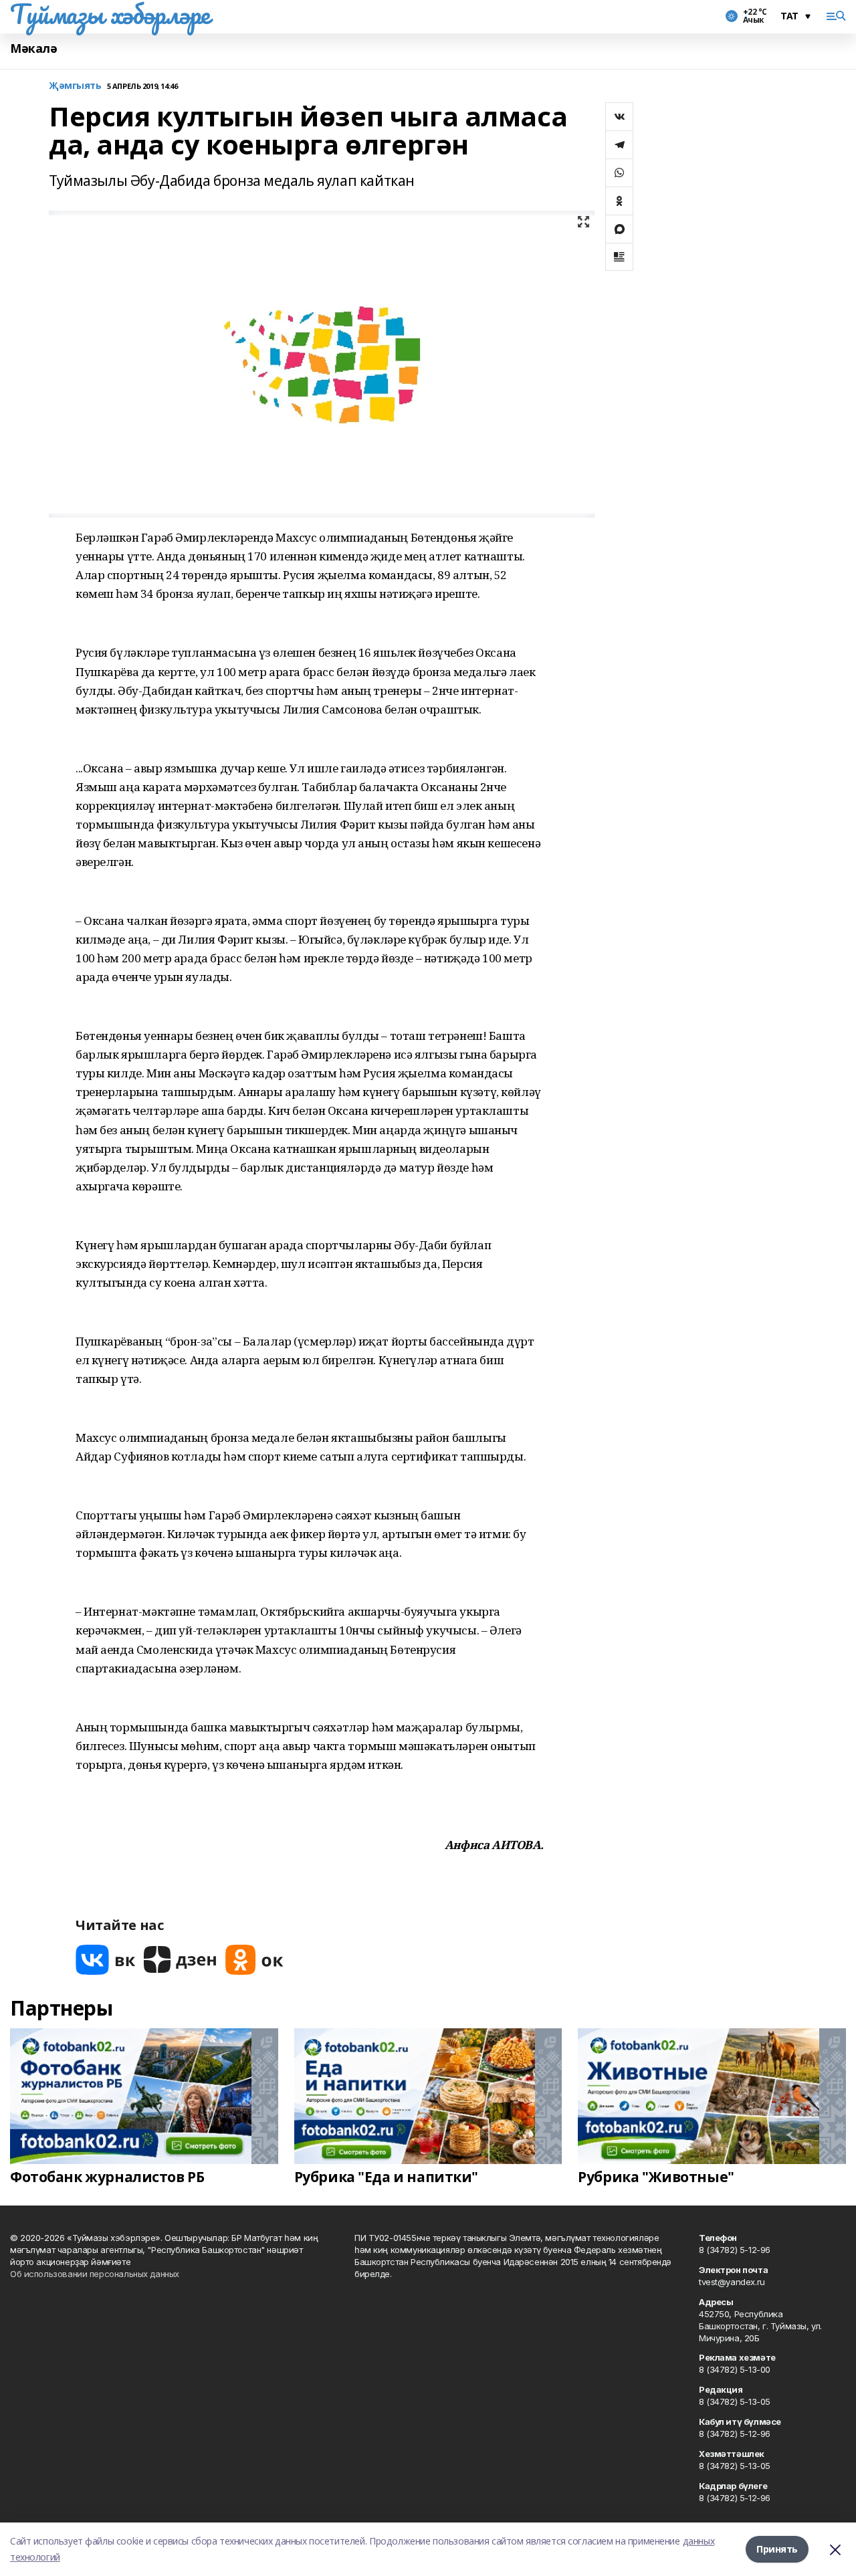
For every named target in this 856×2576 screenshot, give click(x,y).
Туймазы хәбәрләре (110, 14)
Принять (777, 2549)
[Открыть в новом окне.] (106, 1960)
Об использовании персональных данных (95, 2274)
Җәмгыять (75, 86)
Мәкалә (33, 48)
